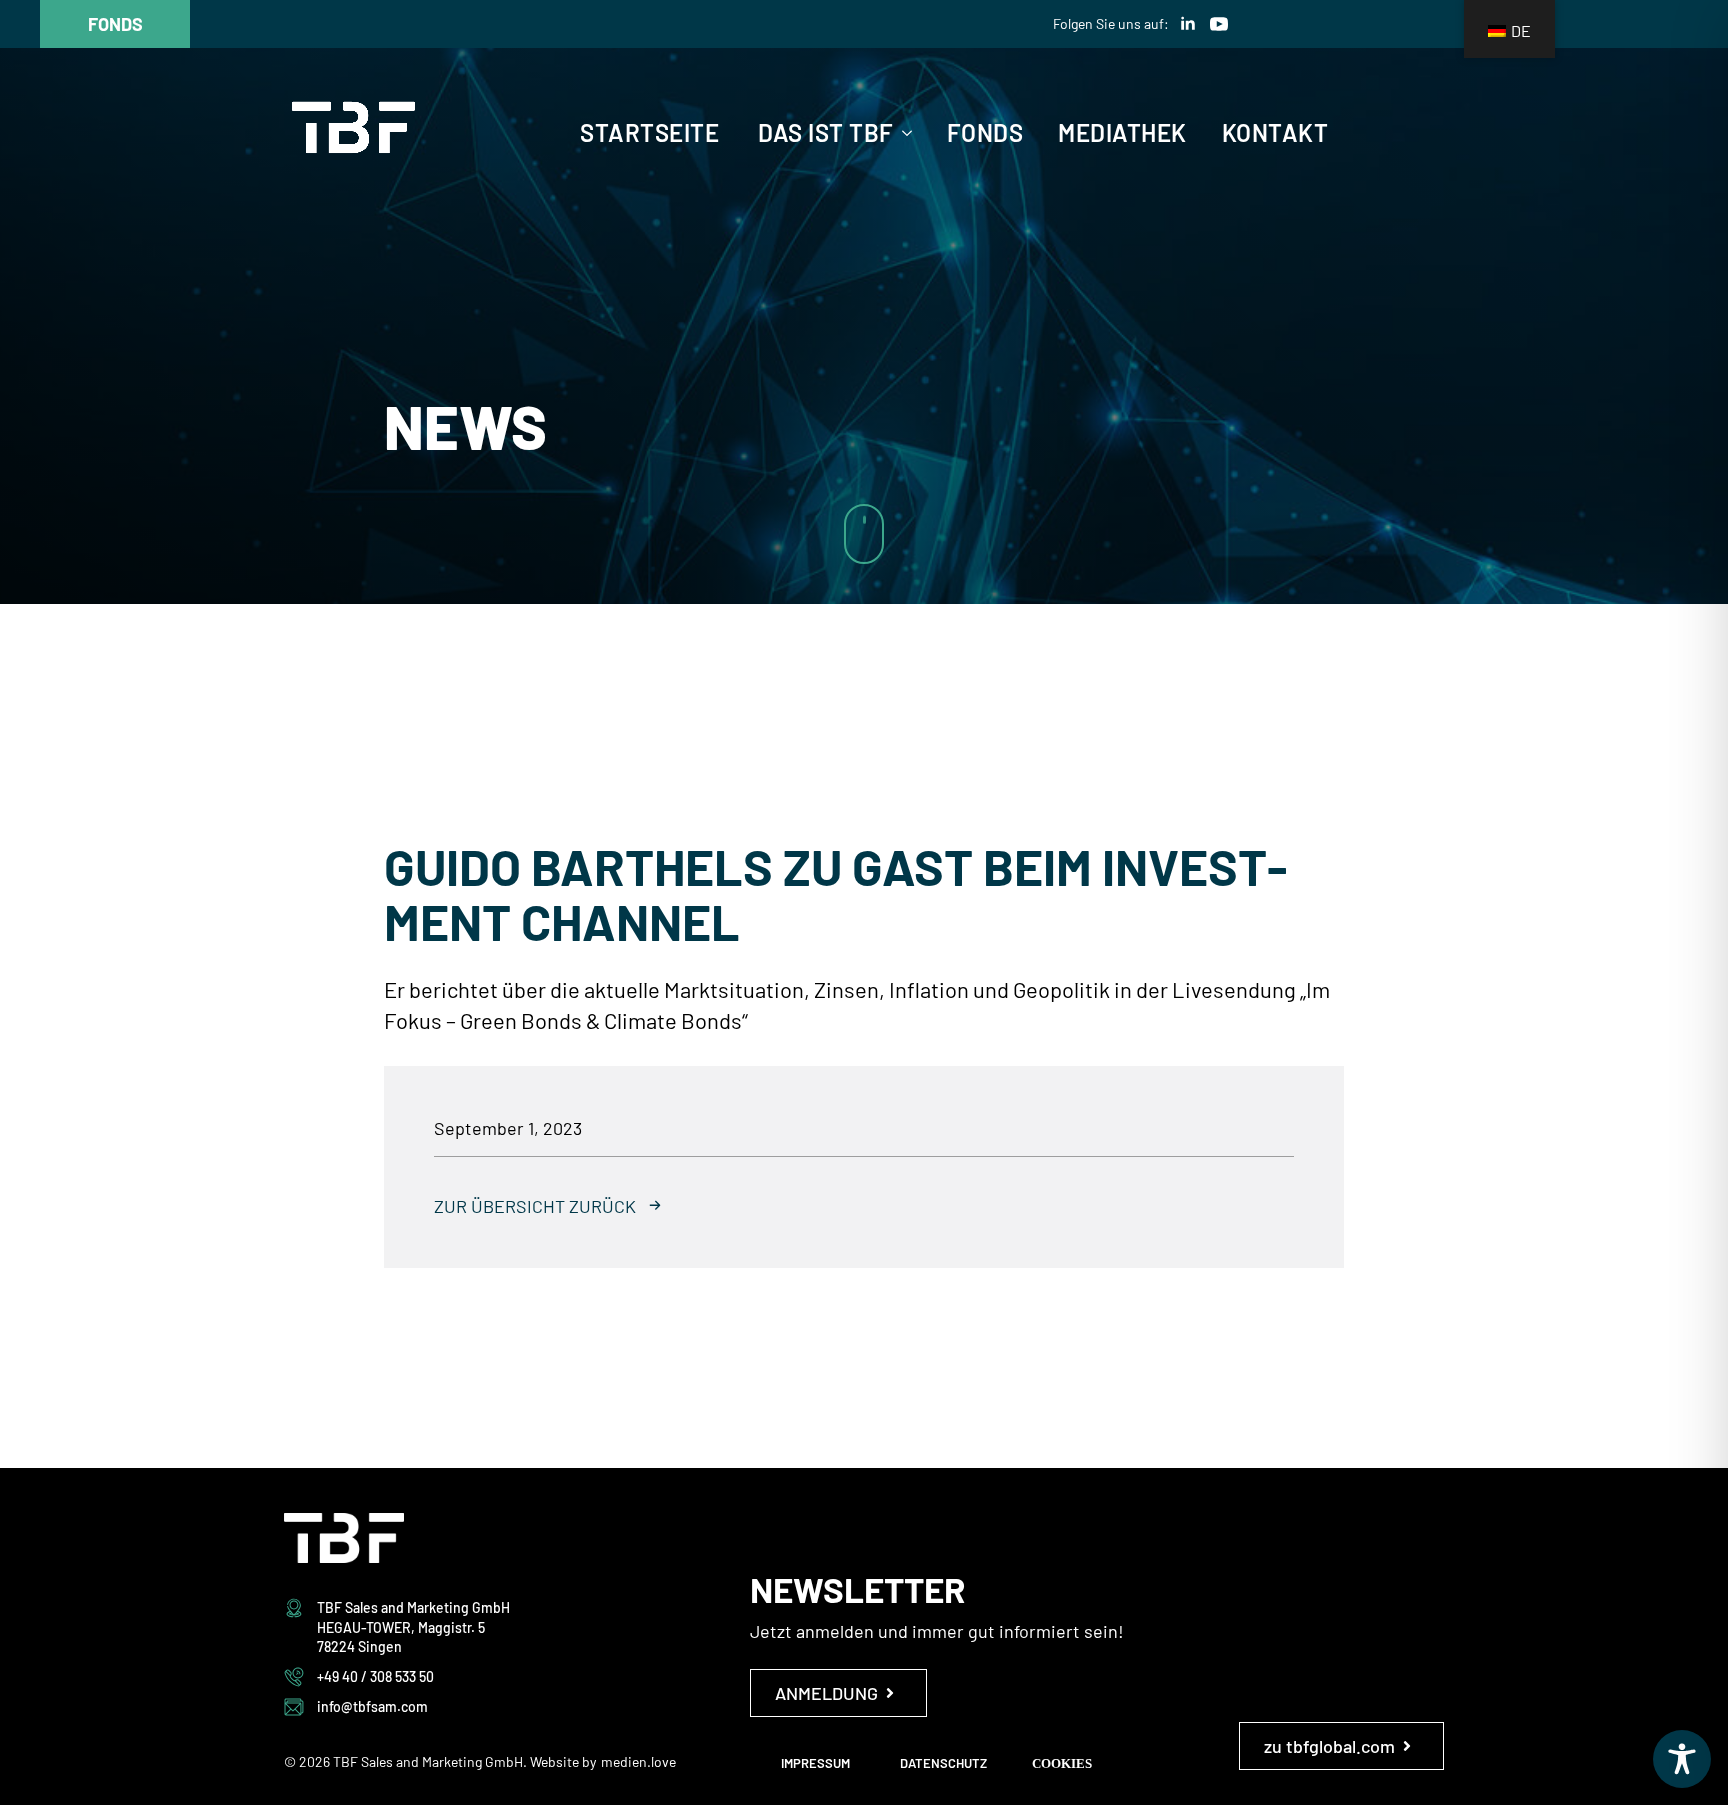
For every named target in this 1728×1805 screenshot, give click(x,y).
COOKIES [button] (1062, 1763)
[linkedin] (1188, 24)
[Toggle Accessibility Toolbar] (1682, 1759)
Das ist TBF (826, 133)
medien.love (638, 1761)
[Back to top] (1678, 923)
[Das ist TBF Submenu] (903, 133)
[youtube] (1219, 24)
